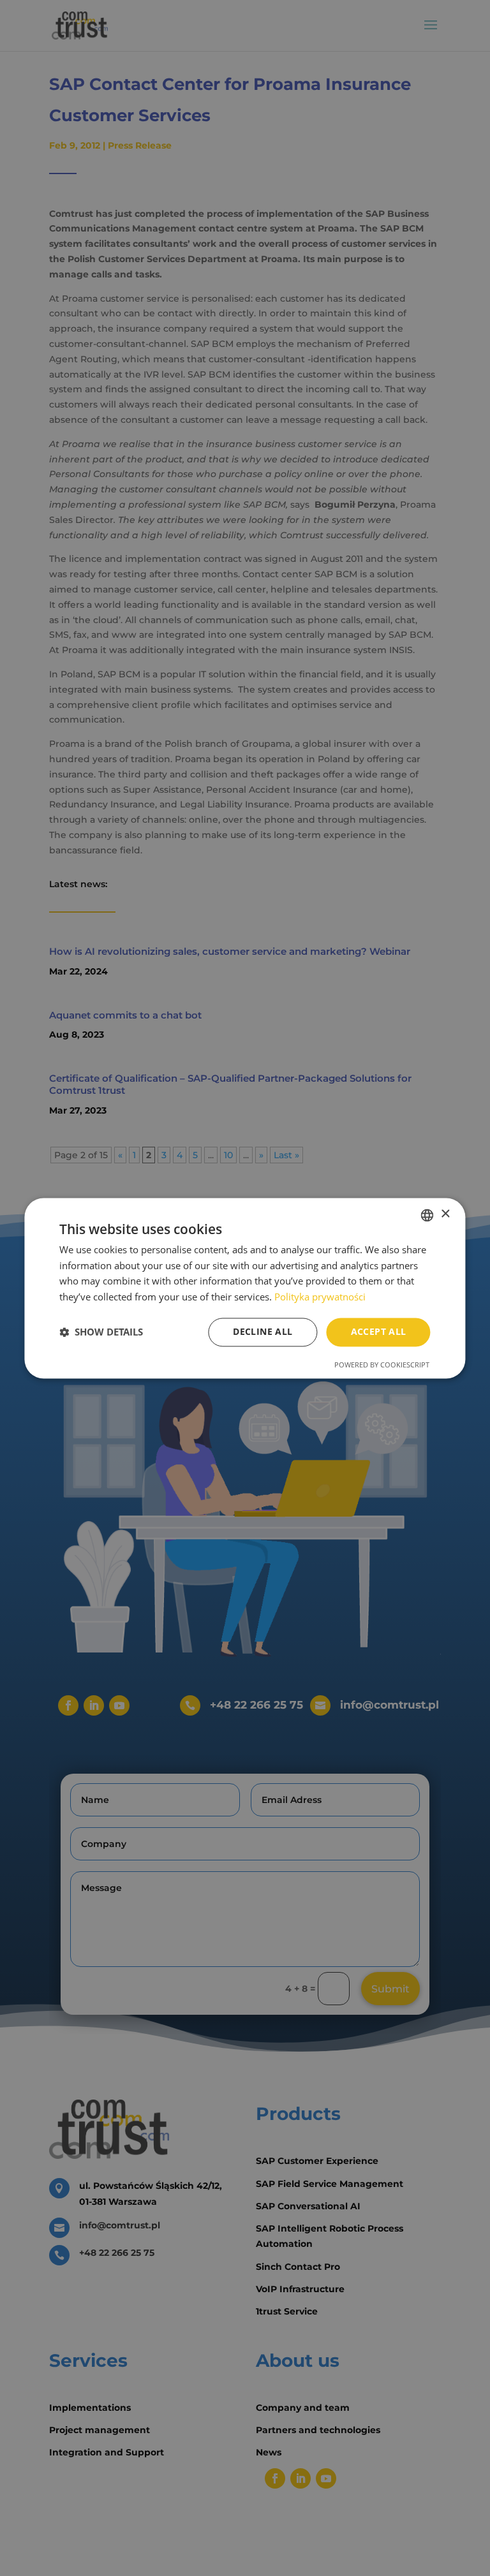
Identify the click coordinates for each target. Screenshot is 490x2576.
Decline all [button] (263, 1331)
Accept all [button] (379, 1331)
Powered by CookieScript (382, 1365)
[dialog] (245, 1288)
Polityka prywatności (320, 1297)
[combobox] (427, 1215)
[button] (101, 1332)
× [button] (445, 1214)
